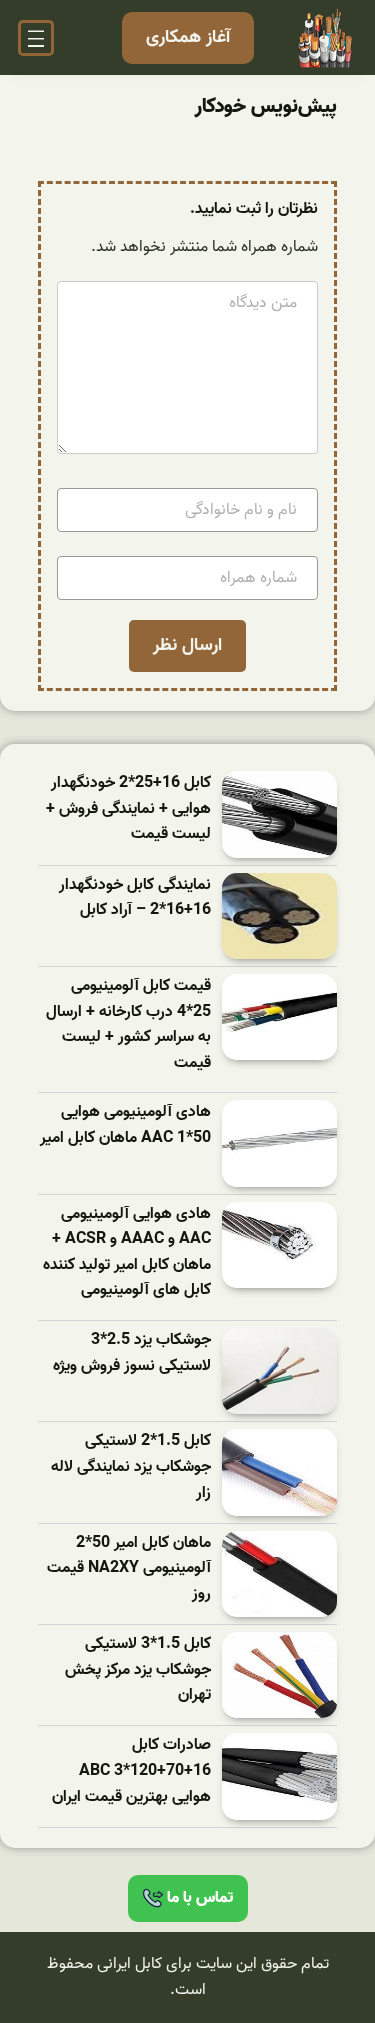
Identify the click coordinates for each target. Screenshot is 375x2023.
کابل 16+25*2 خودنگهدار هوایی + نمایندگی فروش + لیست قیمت (128, 809)
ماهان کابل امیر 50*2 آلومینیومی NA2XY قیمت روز (129, 1569)
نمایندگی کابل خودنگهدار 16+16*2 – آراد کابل (135, 898)
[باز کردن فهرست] (36, 38)
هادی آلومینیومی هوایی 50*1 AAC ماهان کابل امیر (125, 1125)
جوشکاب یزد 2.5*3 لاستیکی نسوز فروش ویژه (132, 1353)
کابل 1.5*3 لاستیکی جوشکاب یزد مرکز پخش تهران (138, 1670)
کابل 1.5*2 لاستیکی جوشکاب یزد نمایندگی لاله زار (131, 1467)
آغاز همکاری (188, 37)
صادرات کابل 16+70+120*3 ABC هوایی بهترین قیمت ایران (131, 1771)
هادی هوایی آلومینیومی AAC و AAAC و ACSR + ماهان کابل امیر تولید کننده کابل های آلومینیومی (127, 1253)
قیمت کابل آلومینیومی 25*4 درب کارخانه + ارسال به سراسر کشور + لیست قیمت (128, 1025)
